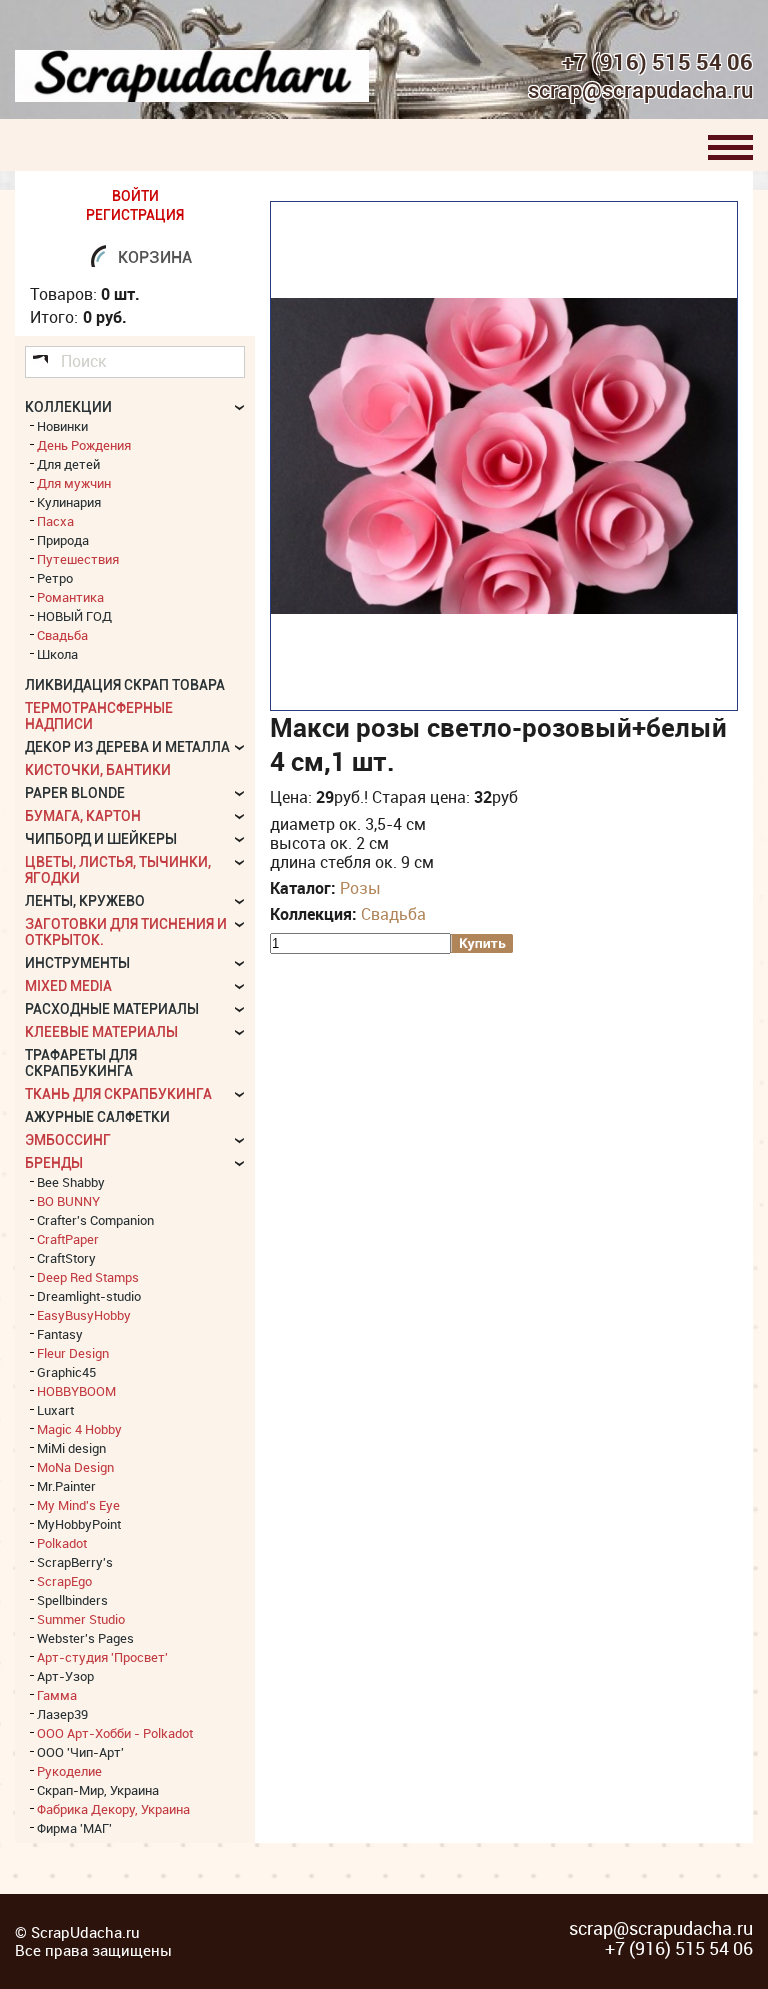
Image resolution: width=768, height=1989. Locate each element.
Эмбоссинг (68, 1140)
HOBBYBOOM (76, 1391)
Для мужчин (74, 483)
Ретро (55, 578)
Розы (360, 888)
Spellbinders (72, 1600)
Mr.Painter (66, 1486)
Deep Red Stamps (88, 1277)
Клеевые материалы (101, 1032)
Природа (63, 540)
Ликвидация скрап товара (125, 685)
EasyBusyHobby (84, 1315)
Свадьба (393, 914)
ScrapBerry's (75, 1562)
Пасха (55, 521)
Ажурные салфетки (97, 1117)
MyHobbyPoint (79, 1524)
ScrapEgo (64, 1581)
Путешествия (78, 559)
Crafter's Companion (95, 1220)
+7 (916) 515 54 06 (657, 62)
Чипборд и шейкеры (101, 839)
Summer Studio (81, 1619)
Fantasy (60, 1334)
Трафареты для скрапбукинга (81, 1063)
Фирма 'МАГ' (74, 1828)
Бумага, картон (83, 816)
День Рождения (84, 445)
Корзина (155, 257)
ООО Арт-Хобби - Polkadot (115, 1733)
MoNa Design (75, 1467)
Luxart (55, 1410)
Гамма (57, 1695)
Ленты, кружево (85, 901)
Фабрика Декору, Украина (113, 1809)
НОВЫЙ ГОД (74, 616)
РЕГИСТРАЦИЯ (135, 215)
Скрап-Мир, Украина (98, 1790)
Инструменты (77, 963)
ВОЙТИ (135, 196)
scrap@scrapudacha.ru (640, 91)
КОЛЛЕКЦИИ (68, 407)
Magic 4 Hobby (79, 1429)
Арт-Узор (65, 1676)
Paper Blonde (75, 793)
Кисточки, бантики (98, 770)
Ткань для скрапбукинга (118, 1094)
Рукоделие (69, 1771)
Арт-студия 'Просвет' (102, 1657)
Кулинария (69, 502)
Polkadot (62, 1543)
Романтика (70, 597)
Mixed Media (68, 986)
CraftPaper (68, 1239)
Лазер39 (62, 1714)
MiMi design (71, 1448)
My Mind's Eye (78, 1505)
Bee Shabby (71, 1182)
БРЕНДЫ (54, 1163)
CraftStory (66, 1258)
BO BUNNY (68, 1201)
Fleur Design (73, 1353)
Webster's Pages (85, 1638)
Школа (57, 654)
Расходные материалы (112, 1009)
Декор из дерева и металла (127, 747)
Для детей (68, 464)
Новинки (62, 426)
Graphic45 (66, 1372)
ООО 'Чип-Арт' (80, 1752)
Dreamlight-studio (89, 1296)
